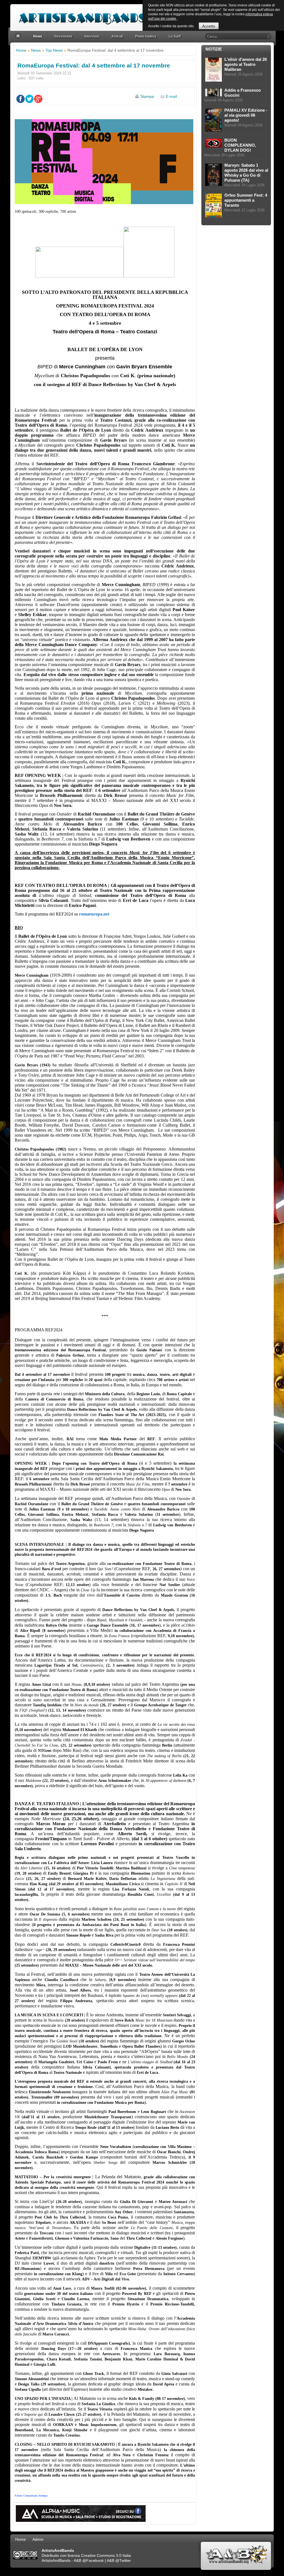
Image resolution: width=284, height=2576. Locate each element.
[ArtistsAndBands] (83, 16)
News (36, 50)
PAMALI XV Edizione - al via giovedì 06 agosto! (246, 115)
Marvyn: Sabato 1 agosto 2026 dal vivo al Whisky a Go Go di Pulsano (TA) (246, 173)
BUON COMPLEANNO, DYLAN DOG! (240, 145)
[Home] (19, 37)
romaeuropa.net (94, 914)
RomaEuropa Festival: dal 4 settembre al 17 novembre (94, 65)
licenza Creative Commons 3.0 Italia (99, 2555)
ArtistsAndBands (56, 2560)
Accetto (209, 26)
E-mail (171, 96)
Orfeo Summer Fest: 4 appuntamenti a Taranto (246, 200)
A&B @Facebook (89, 2560)
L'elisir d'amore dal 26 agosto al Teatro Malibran (246, 64)
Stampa (147, 96)
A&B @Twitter (119, 2560)
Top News (54, 50)
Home (21, 50)
